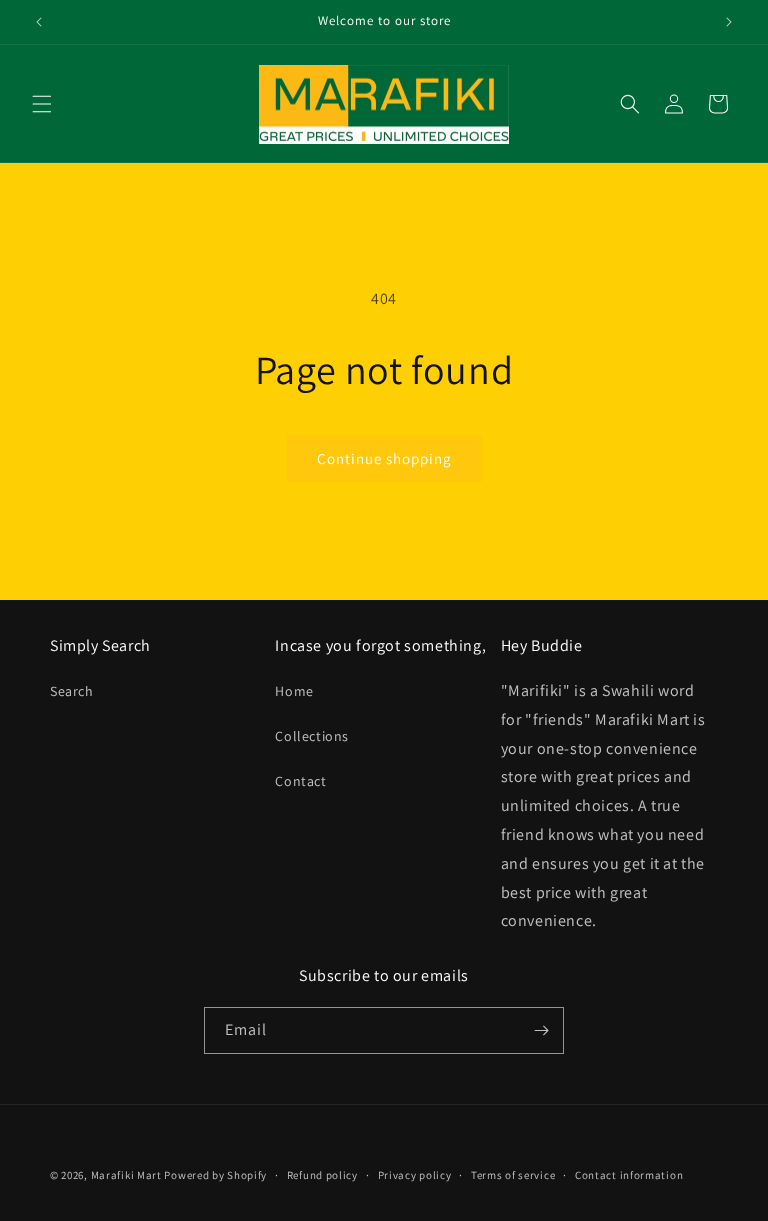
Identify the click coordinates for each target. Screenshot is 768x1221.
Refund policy (322, 1175)
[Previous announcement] (39, 22)
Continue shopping (384, 458)
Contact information (629, 1175)
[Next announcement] (729, 22)
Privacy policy (415, 1175)
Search (72, 691)
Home (294, 691)
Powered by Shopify (215, 1175)
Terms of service (513, 1175)
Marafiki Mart (126, 1175)
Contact (300, 781)
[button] (42, 104)
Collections (312, 736)
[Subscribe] (541, 1030)
